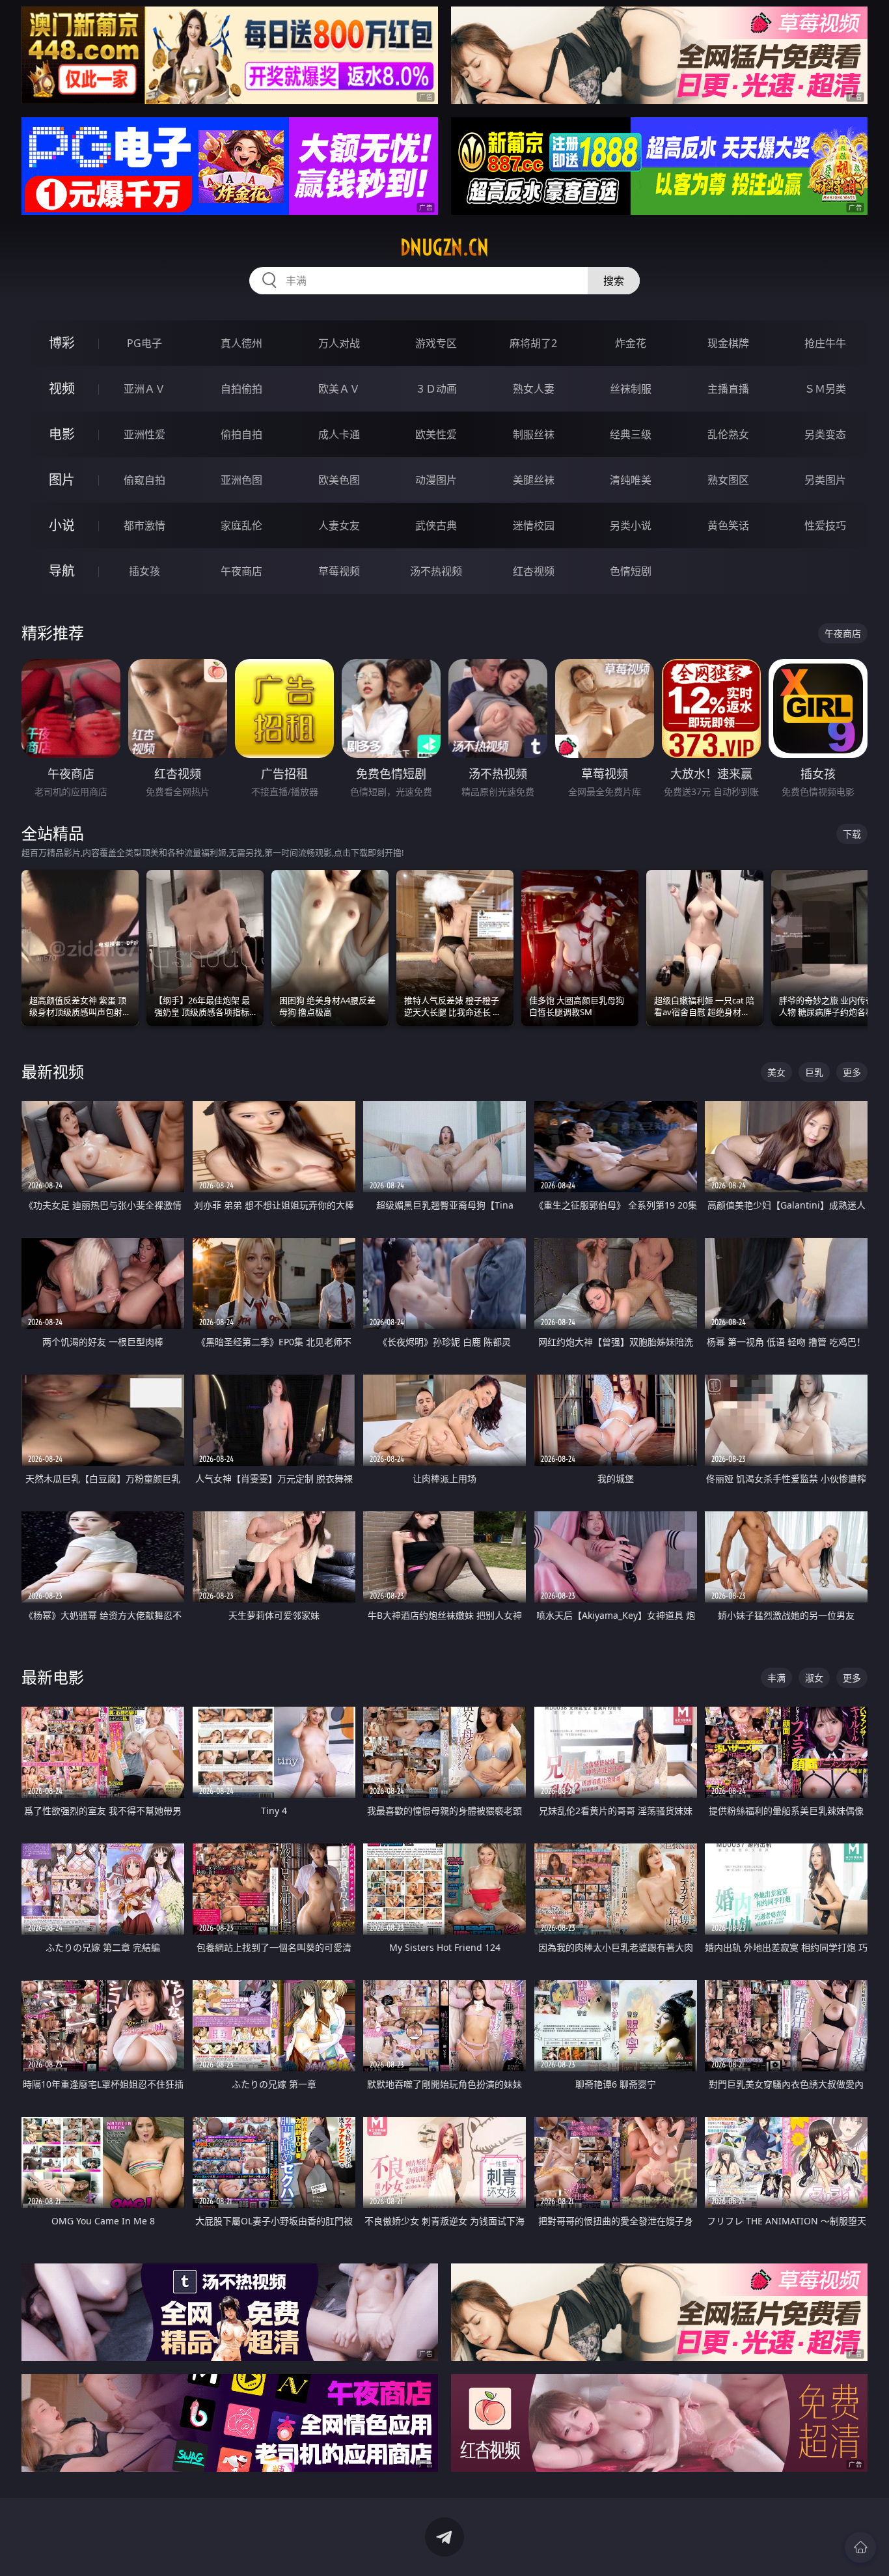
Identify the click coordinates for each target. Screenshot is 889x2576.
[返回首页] (860, 2547)
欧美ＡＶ (339, 389)
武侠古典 (436, 525)
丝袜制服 (631, 389)
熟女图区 (728, 480)
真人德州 (241, 343)
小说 (62, 525)
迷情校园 (534, 525)
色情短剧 (631, 571)
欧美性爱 (436, 434)
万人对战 (339, 343)
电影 (62, 434)
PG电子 (144, 343)
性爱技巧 (825, 525)
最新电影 (53, 1677)
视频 (62, 388)
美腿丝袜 (534, 480)
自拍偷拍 (241, 389)
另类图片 (825, 480)
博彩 (62, 343)
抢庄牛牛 (825, 343)
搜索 (614, 281)
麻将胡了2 (533, 343)
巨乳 (814, 1072)
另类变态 (825, 434)
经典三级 (631, 434)
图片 (62, 480)
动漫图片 (436, 480)
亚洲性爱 (144, 434)
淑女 (814, 1678)
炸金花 (631, 343)
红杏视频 (534, 571)
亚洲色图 (241, 480)
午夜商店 (241, 571)
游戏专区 (436, 343)
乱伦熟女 (728, 434)
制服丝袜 (534, 434)
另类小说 (631, 525)
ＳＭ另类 (825, 389)
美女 (776, 1072)
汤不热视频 (436, 571)
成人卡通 (339, 434)
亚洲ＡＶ (144, 389)
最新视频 (53, 1071)
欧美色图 (339, 480)
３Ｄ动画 (436, 389)
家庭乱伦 (241, 525)
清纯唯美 (631, 480)
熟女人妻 (534, 389)
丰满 (776, 1678)
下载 (852, 834)
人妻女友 (339, 525)
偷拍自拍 (241, 434)
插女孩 (144, 571)
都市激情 (144, 525)
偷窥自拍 (144, 480)
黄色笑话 (728, 525)
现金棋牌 (728, 343)
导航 (62, 571)
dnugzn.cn (444, 247)
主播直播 (728, 389)
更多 (852, 1072)
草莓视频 (339, 571)
